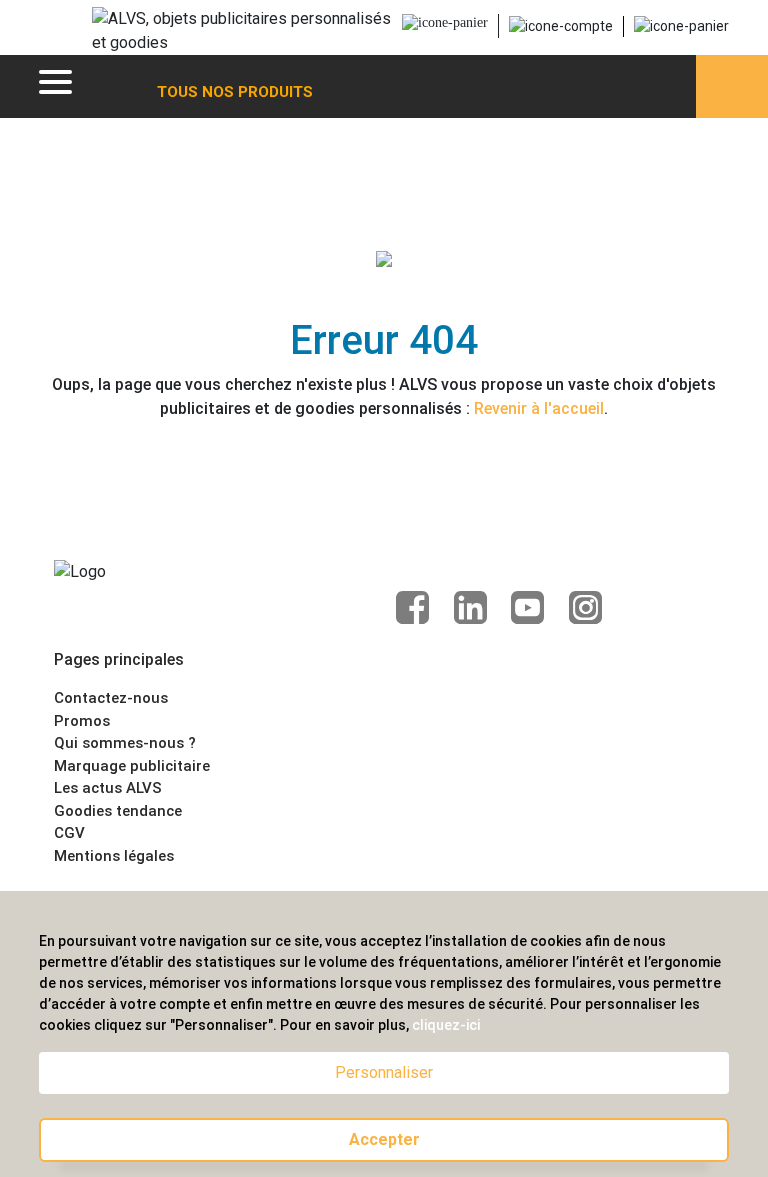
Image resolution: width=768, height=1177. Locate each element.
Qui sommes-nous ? (125, 743)
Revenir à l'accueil (539, 408)
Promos (82, 721)
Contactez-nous (111, 698)
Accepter (384, 1139)
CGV (69, 833)
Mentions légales (114, 856)
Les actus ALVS (108, 788)
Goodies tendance (118, 811)
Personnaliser (384, 1072)
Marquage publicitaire (132, 766)
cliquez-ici (446, 1025)
